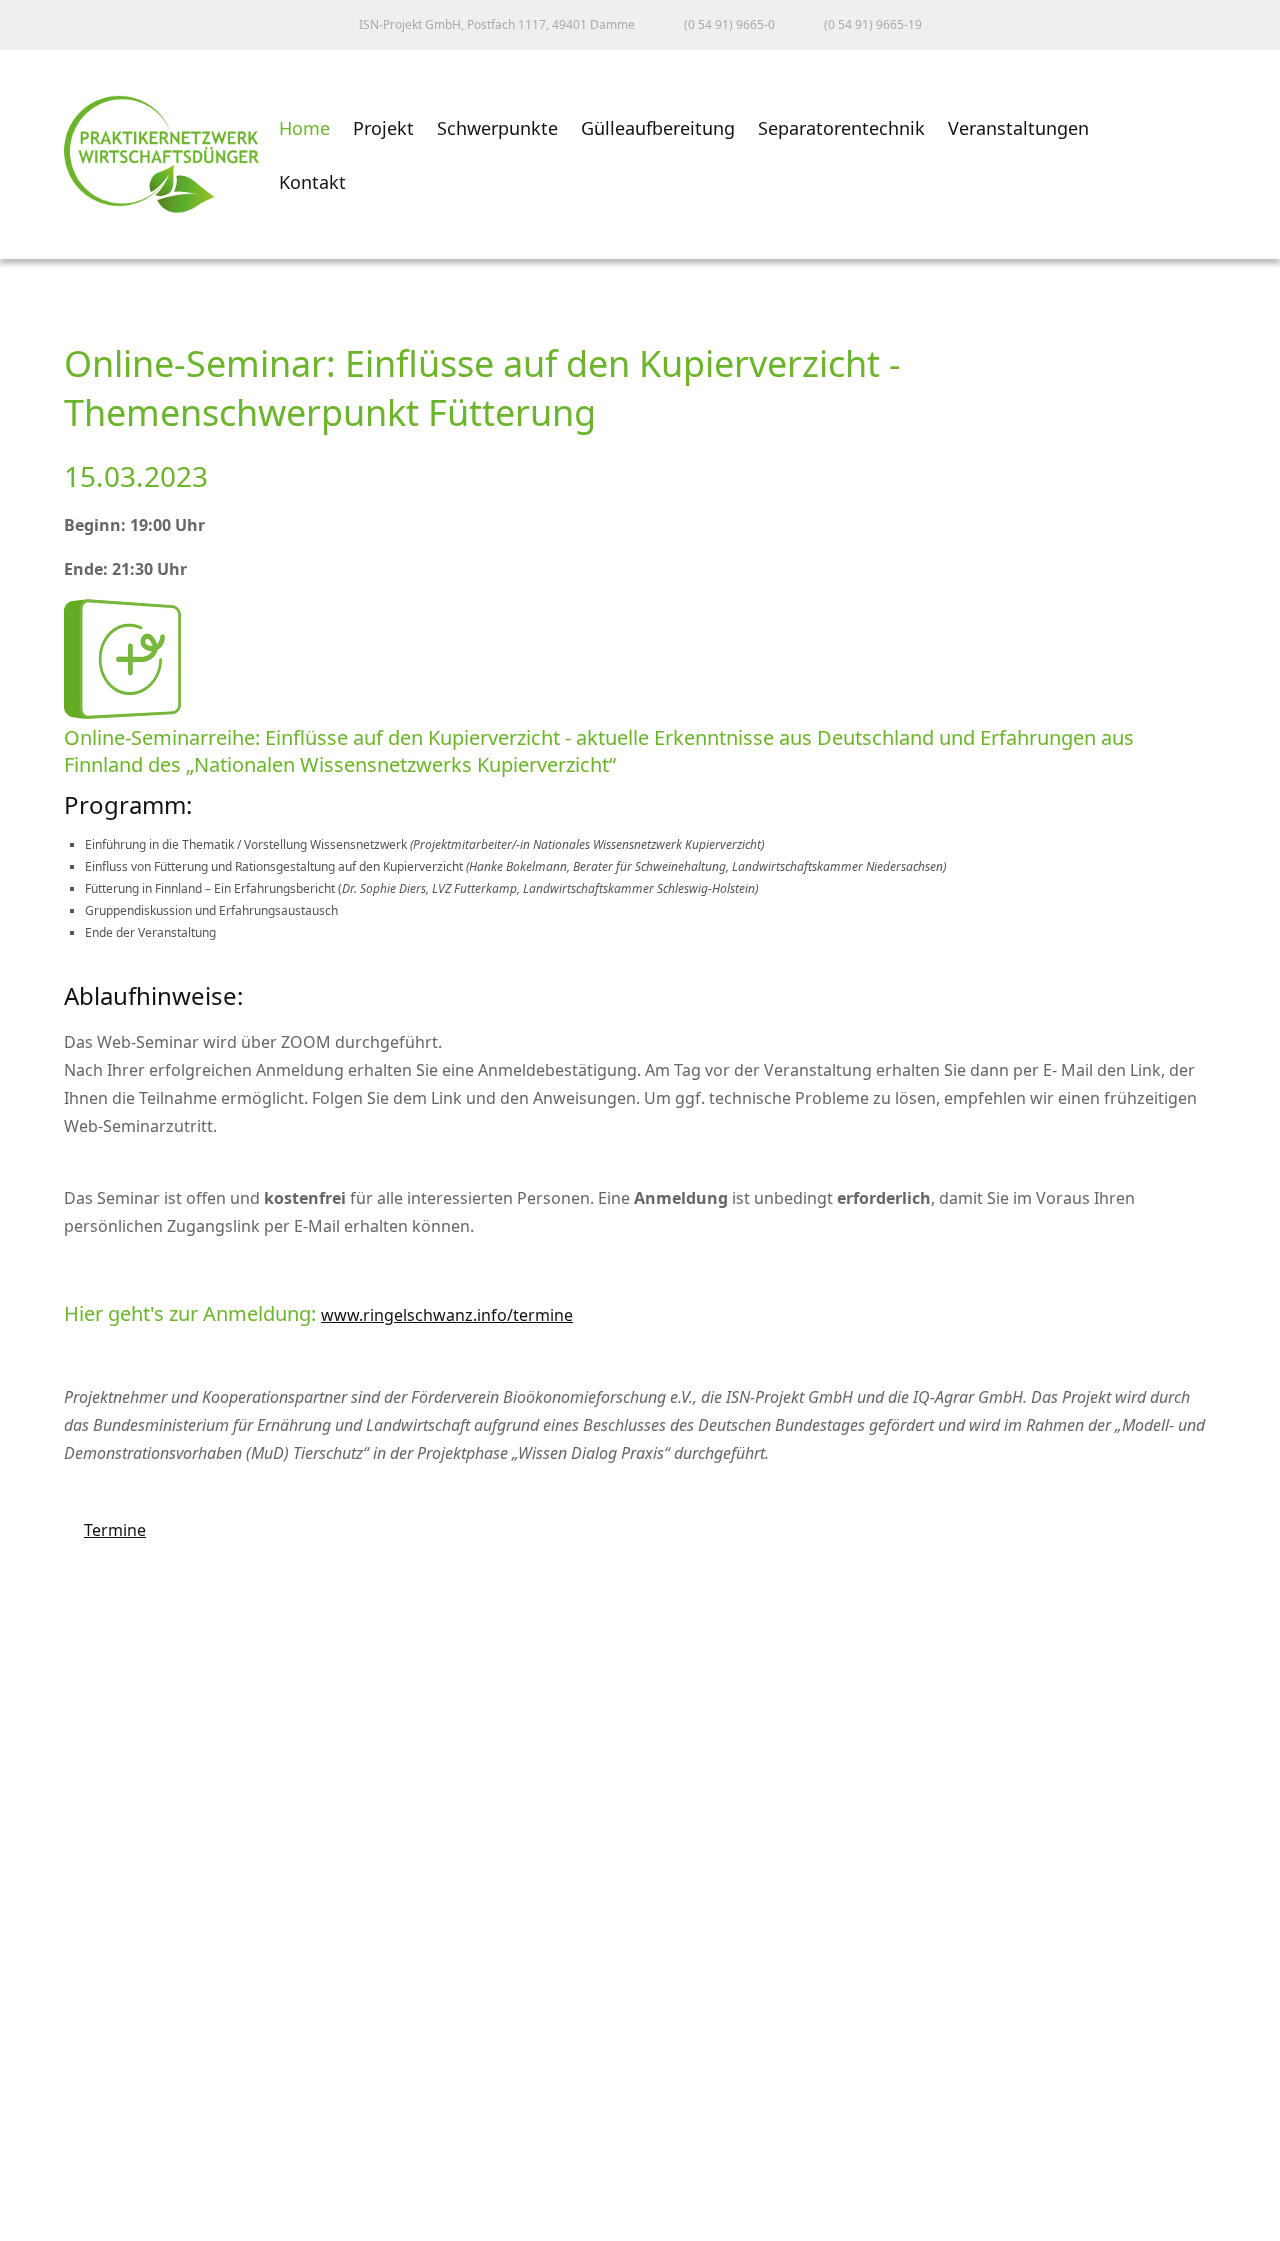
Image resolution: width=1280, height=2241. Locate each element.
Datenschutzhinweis (101, 2184)
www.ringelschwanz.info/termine (447, 1315)
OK (34, 2223)
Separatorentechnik (841, 128)
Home (304, 128)
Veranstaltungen (1018, 128)
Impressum (64, 2096)
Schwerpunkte (497, 128)
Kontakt (312, 182)
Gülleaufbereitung (658, 128)
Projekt (383, 128)
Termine (105, 1530)
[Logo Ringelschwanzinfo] (122, 713)
